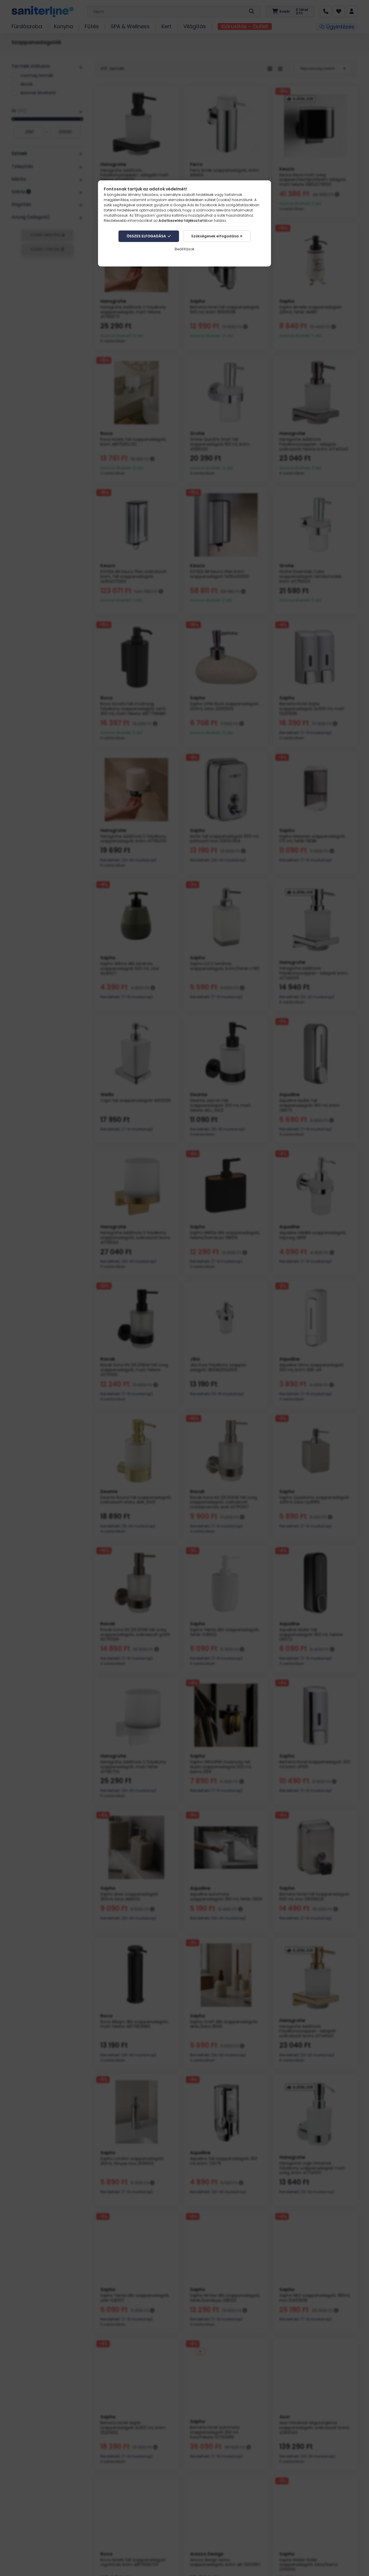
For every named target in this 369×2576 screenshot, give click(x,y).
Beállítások (184, 249)
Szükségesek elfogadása (215, 236)
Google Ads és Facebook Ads (199, 205)
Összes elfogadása (146, 236)
